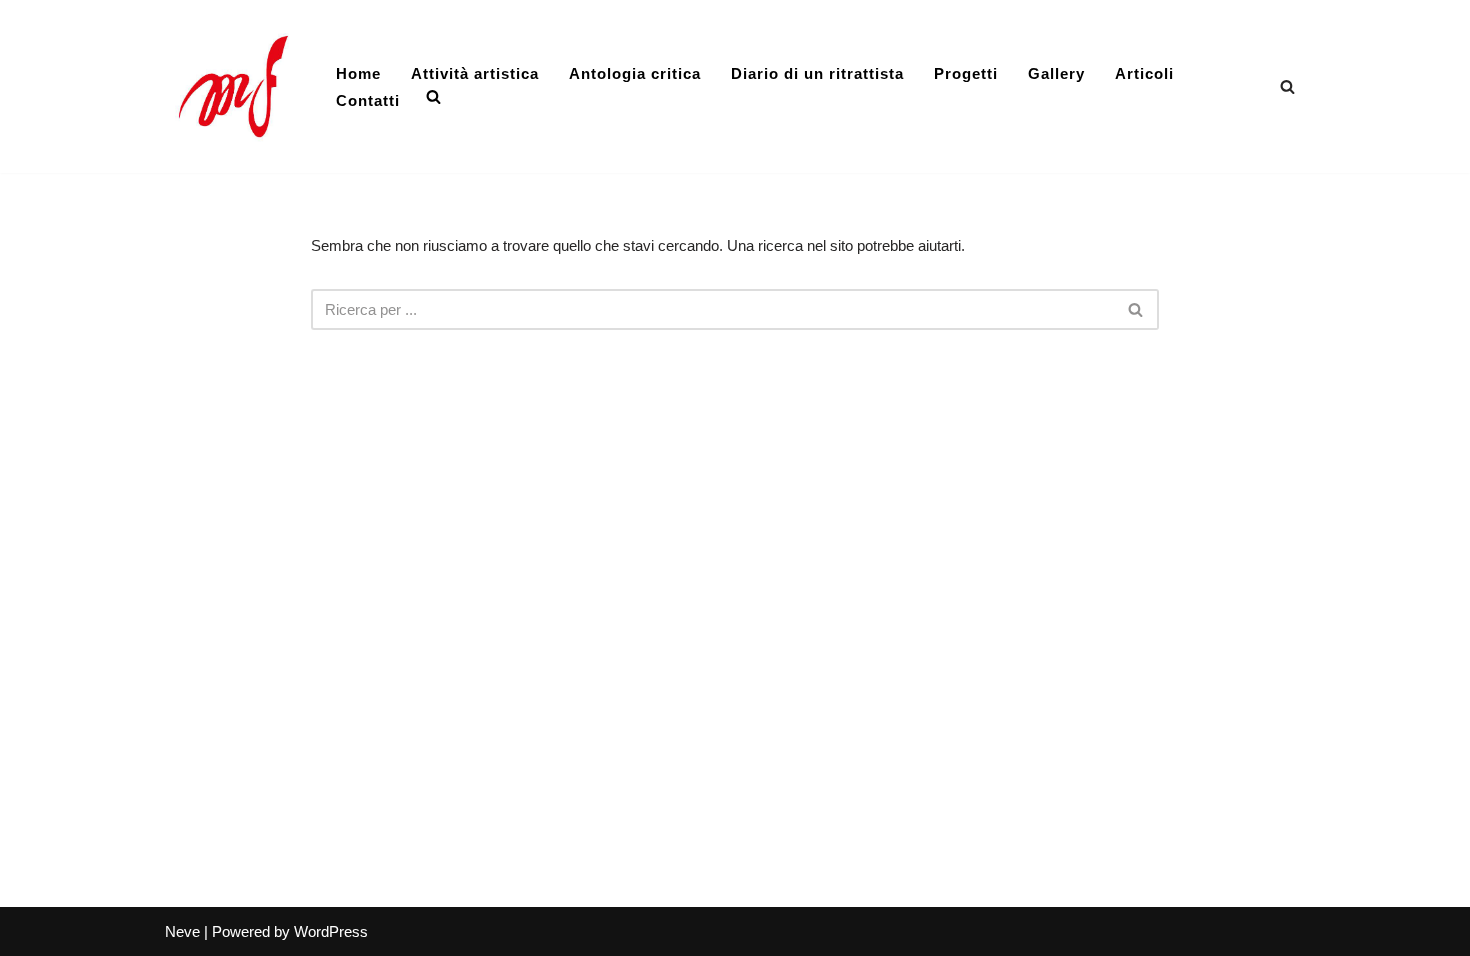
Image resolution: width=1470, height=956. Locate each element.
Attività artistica (475, 73)
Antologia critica (635, 73)
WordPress (331, 931)
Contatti (368, 100)
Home (358, 73)
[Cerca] (1287, 86)
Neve (182, 931)
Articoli (1144, 73)
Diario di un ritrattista (817, 73)
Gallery (1056, 73)
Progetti (966, 73)
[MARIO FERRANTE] (233, 86)
